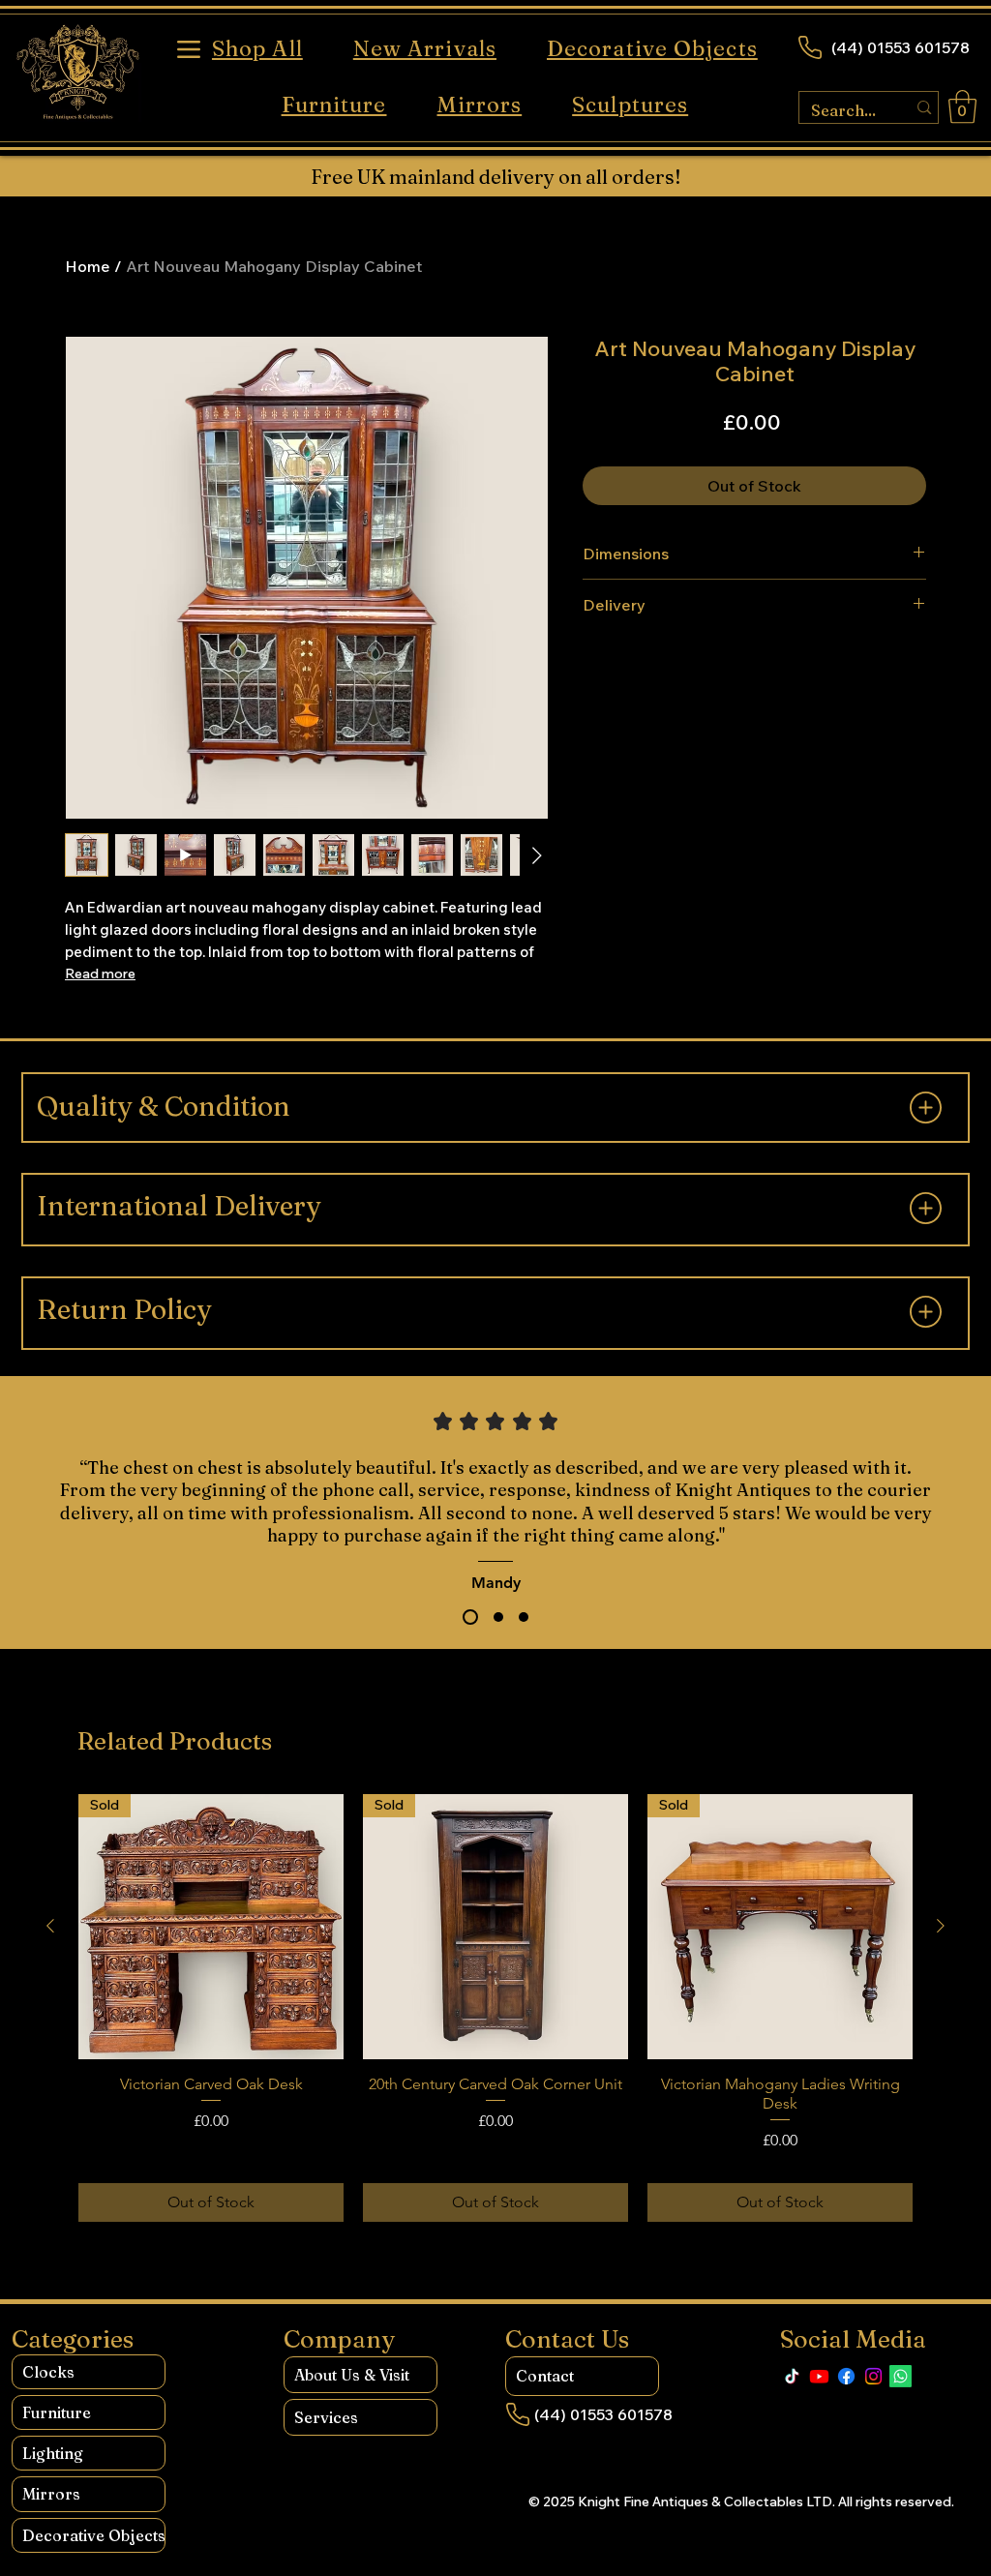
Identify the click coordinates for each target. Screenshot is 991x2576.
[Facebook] (846, 2376)
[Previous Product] (50, 1926)
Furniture (57, 2412)
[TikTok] (792, 2376)
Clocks (48, 2372)
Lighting (53, 2453)
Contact (545, 2376)
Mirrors (51, 2494)
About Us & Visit (352, 2375)
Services (326, 2417)
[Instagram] (873, 2376)
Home (88, 266)
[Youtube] (819, 2376)
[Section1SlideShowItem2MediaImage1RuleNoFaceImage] (498, 1617)
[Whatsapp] (901, 2376)
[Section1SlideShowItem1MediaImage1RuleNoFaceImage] (470, 1617)
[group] (495, 2008)
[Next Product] (941, 1926)
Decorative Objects (93, 2535)
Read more (100, 973)
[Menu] (189, 49)
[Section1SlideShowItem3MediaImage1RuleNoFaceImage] (524, 1617)
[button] (962, 107)
